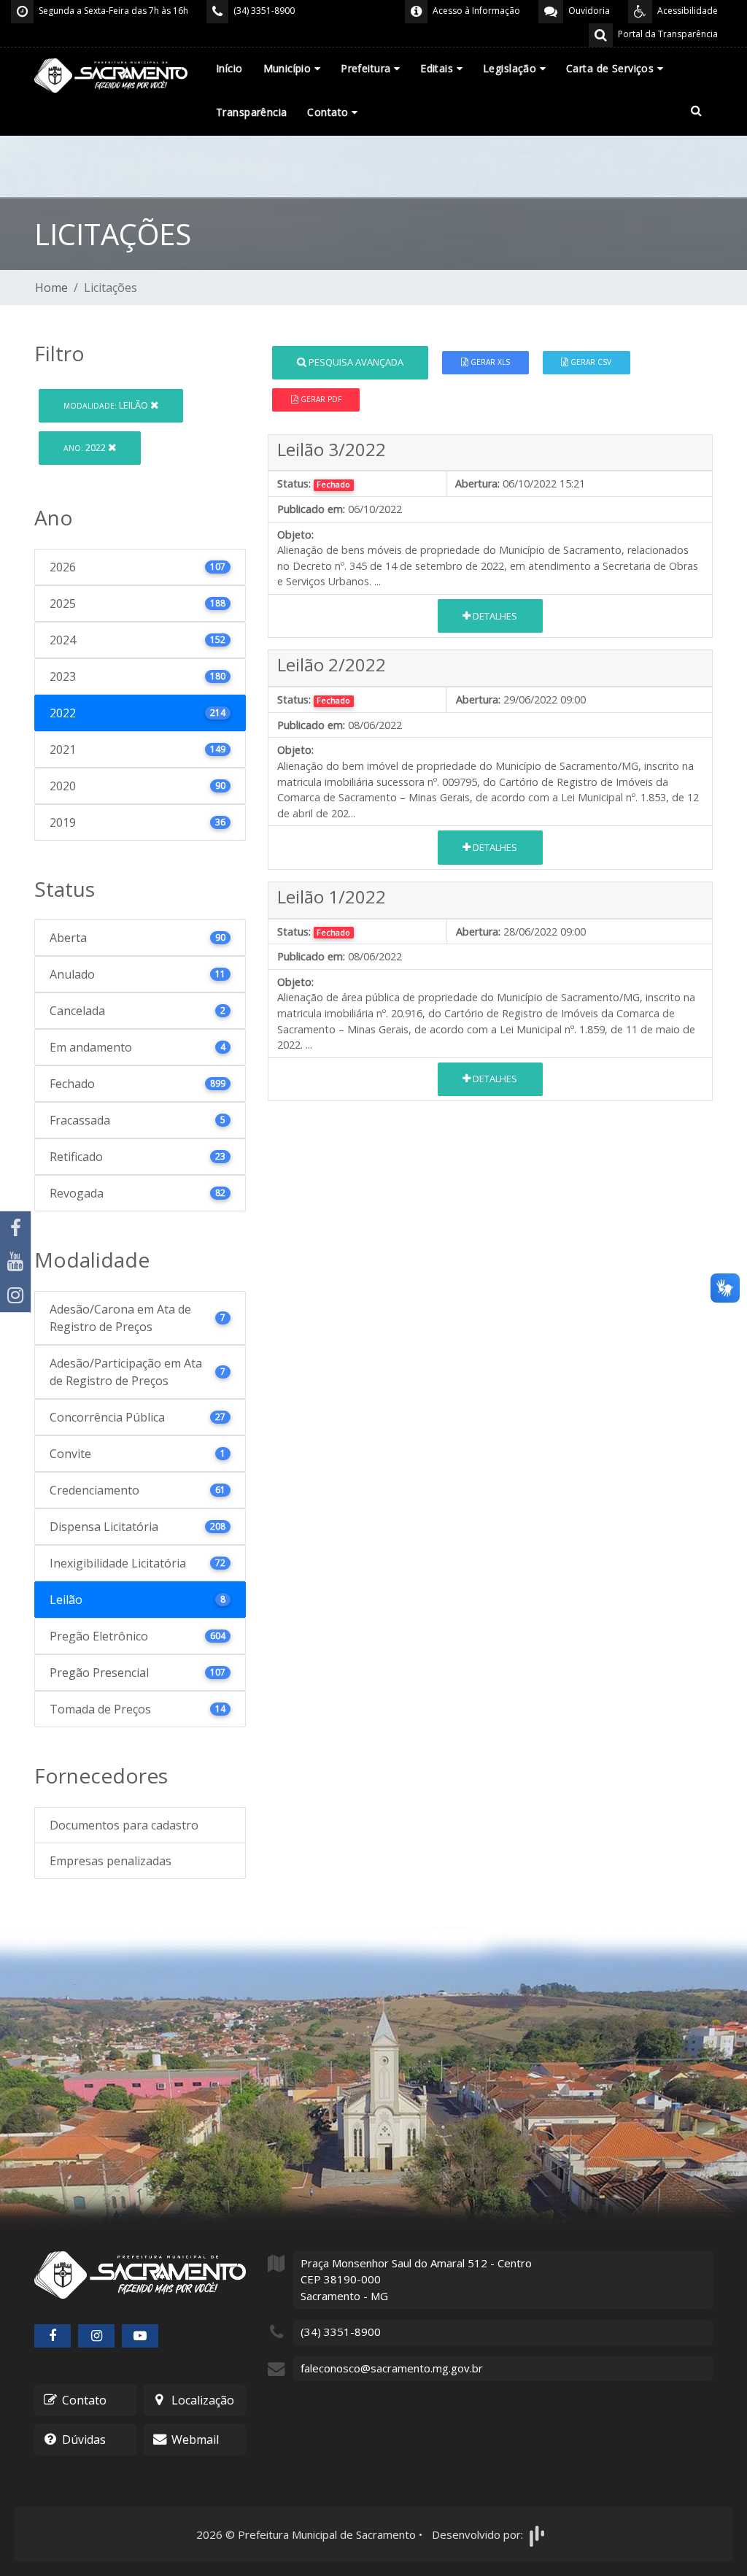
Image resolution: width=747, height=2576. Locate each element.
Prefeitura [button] (367, 68)
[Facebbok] (53, 2336)
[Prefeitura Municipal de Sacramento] (111, 74)
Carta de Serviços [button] (612, 68)
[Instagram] (15, 1295)
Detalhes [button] (494, 616)
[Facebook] (15, 1228)
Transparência (251, 112)
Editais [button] (438, 68)
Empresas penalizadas (111, 1861)
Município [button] (289, 68)
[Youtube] (15, 1262)
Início (229, 68)
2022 (86, 447)
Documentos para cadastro (124, 1825)
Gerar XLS (489, 362)
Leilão (107, 405)
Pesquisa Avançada (355, 362)
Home (51, 288)
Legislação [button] (511, 68)
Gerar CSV (590, 362)
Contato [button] (329, 112)
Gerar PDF (320, 399)
